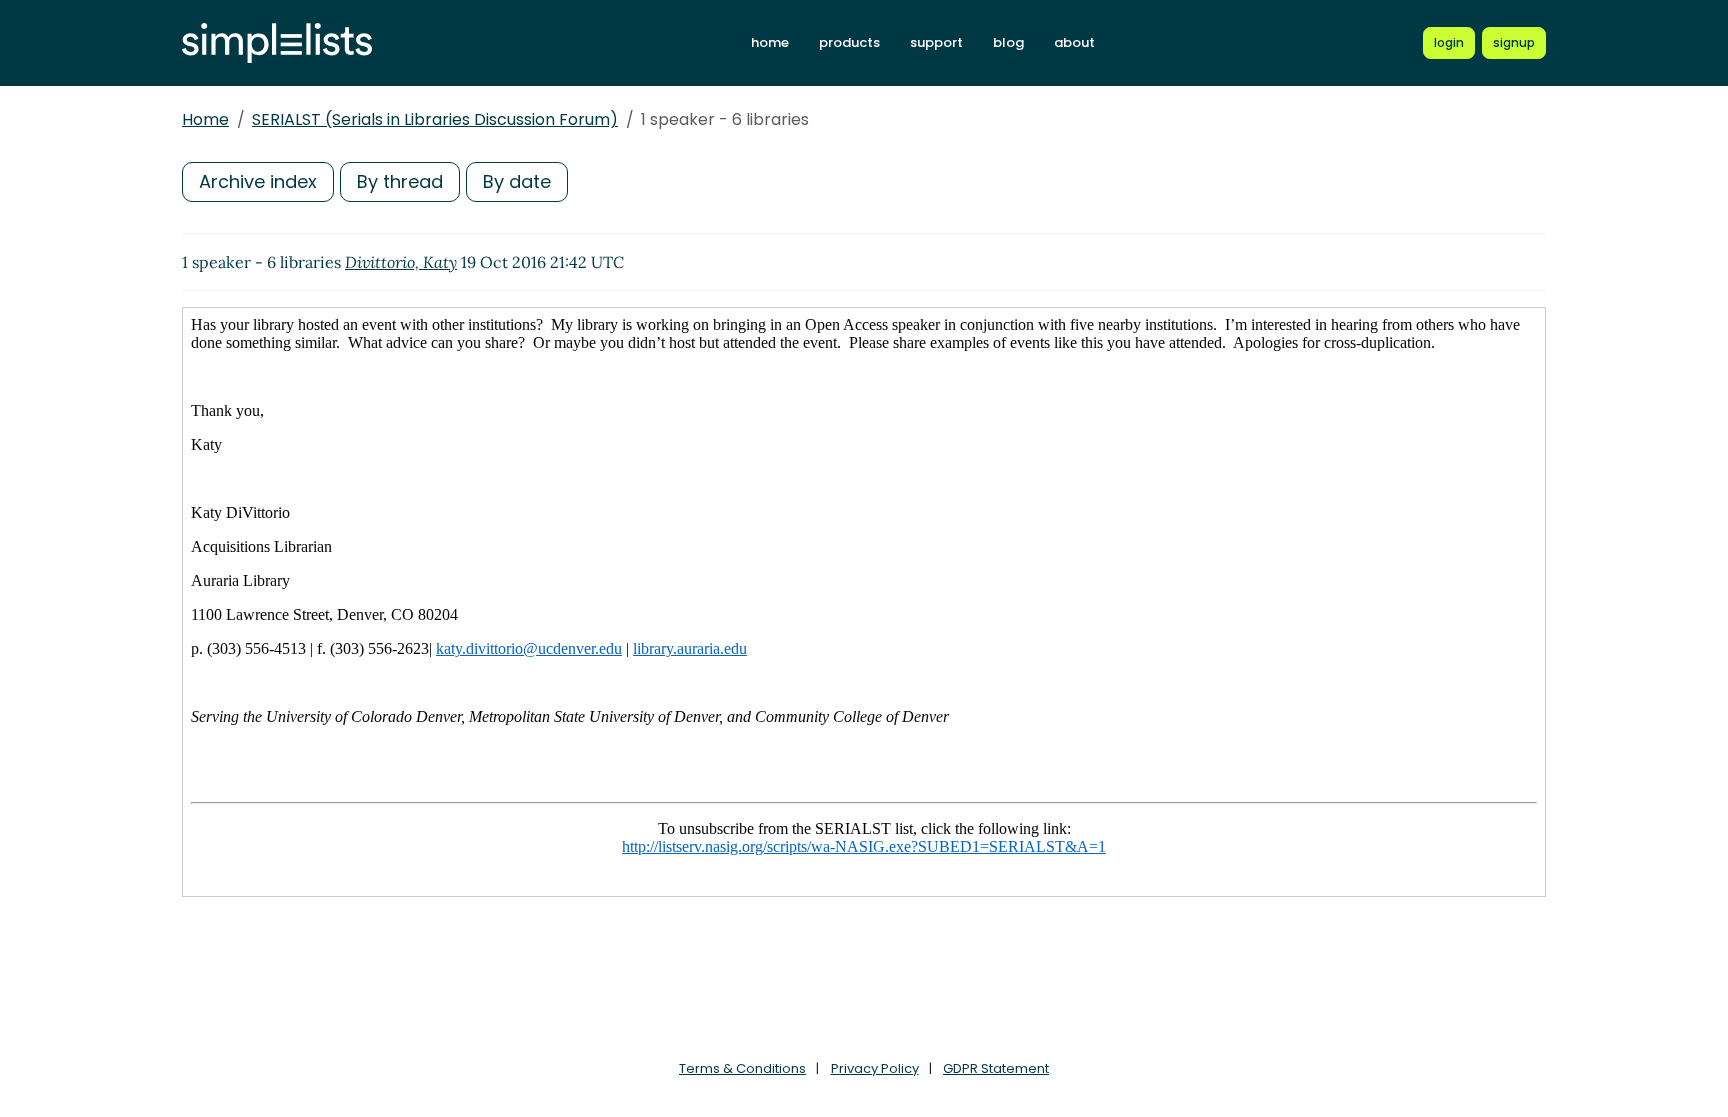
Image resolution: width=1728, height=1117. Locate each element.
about (1074, 42)
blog (1008, 42)
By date (517, 181)
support (936, 42)
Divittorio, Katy (401, 262)
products (849, 42)
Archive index (258, 181)
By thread (400, 181)
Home (205, 119)
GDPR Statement (996, 1068)
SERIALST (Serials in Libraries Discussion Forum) (435, 119)
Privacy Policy (875, 1068)
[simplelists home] (277, 43)
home (770, 42)
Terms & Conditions (742, 1068)
